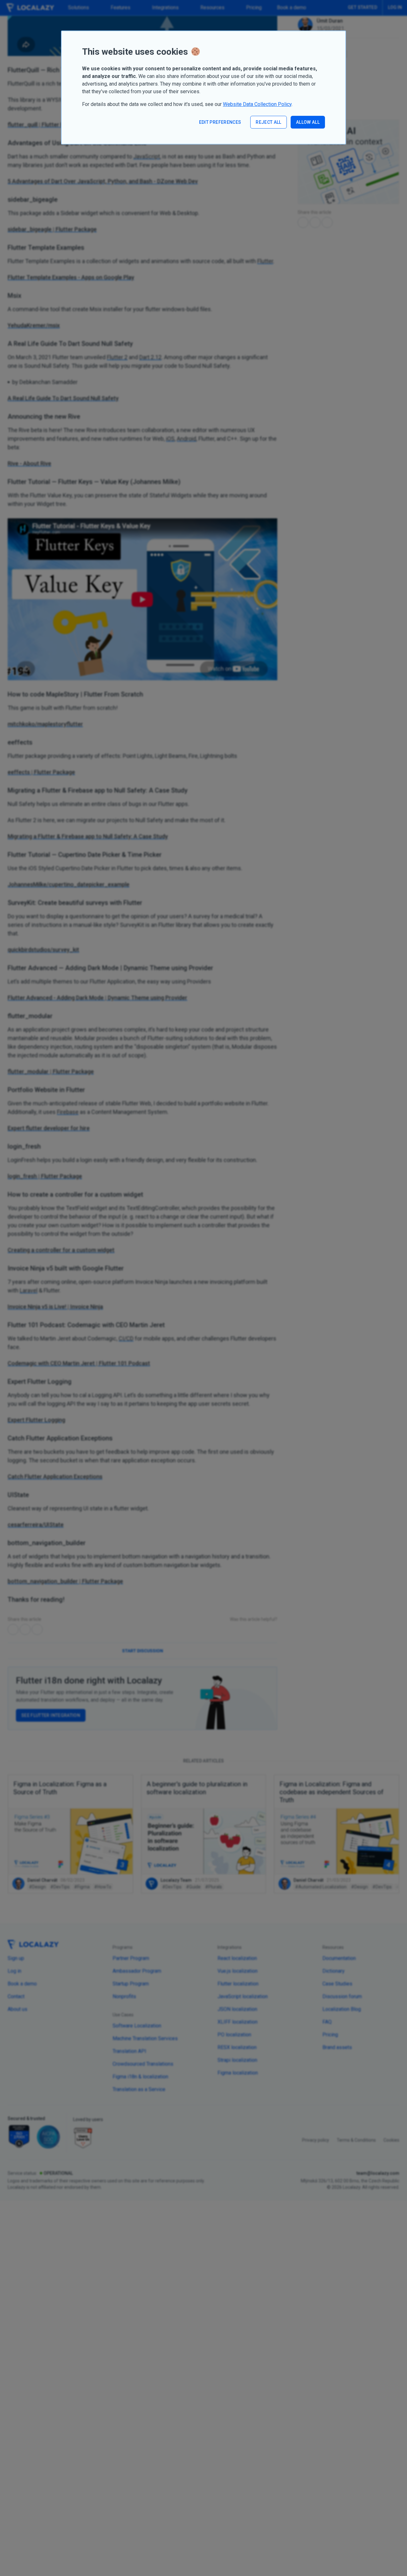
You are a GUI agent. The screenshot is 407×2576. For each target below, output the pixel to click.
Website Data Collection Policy (257, 104)
